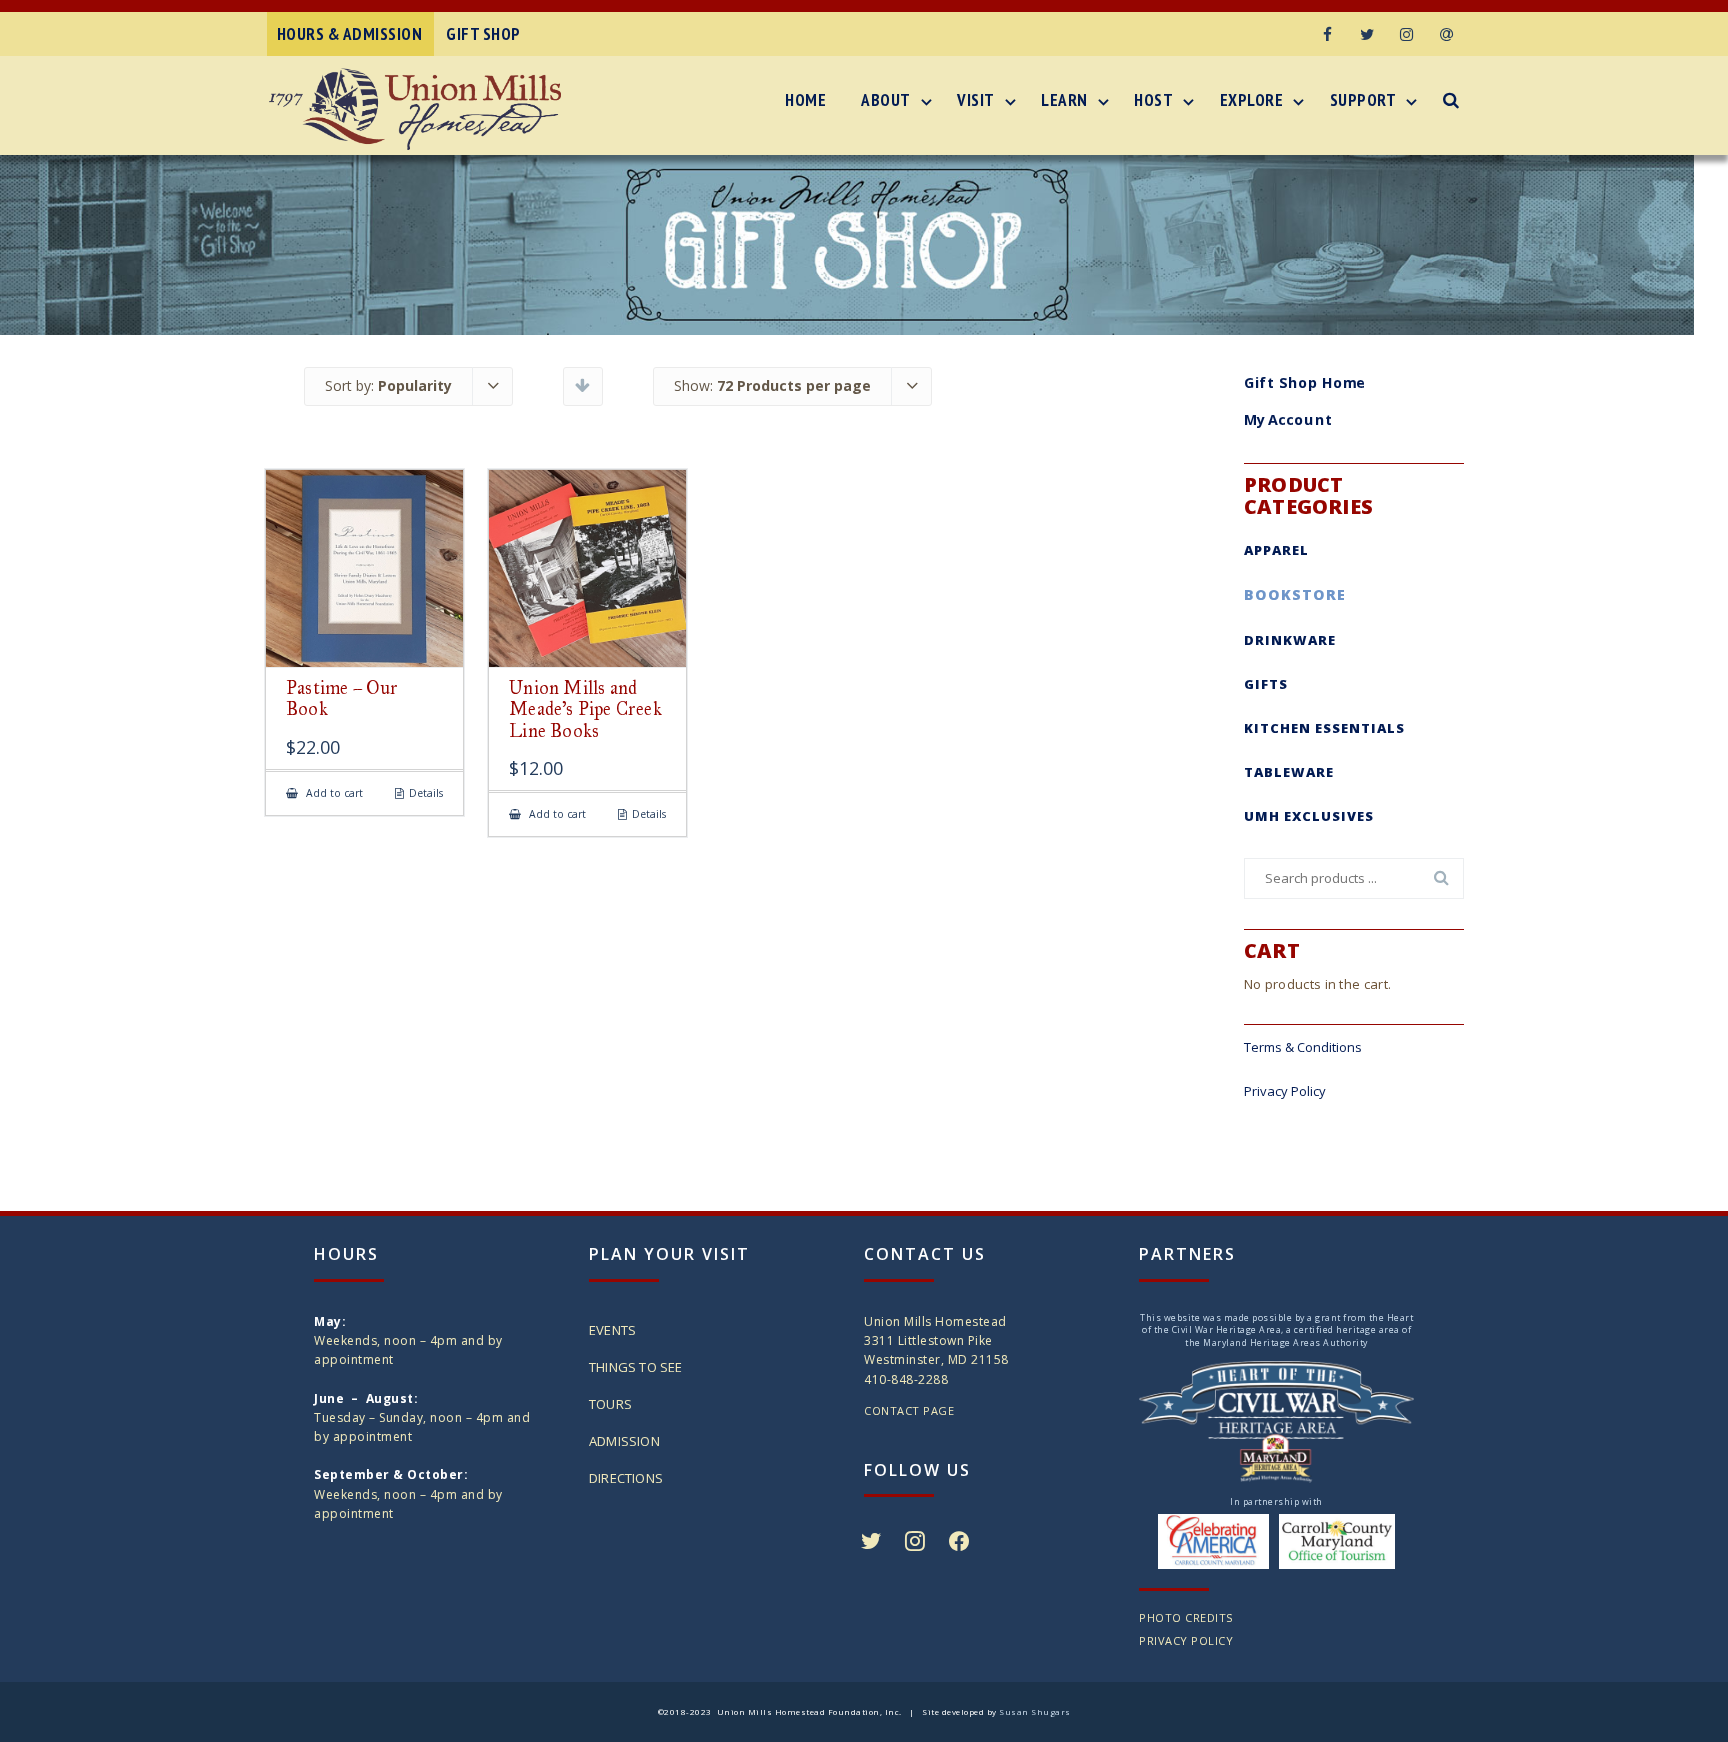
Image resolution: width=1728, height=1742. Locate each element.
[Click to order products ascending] (582, 385)
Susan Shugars (1035, 1711)
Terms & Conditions (1303, 1047)
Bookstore (1295, 594)
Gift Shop (483, 34)
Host (1153, 100)
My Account (1288, 420)
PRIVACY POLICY (1186, 1640)
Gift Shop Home (1305, 382)
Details (426, 793)
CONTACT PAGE (909, 1410)
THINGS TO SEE (636, 1367)
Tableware (1289, 772)
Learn (1064, 100)
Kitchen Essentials (1324, 728)
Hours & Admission (350, 34)
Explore (1252, 100)
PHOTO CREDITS (1186, 1617)
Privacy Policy (1285, 1091)
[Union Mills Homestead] (420, 109)
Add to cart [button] (333, 793)
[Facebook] (1327, 34)
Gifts (1266, 684)
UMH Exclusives (1309, 816)
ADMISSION (624, 1441)
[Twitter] (1367, 34)
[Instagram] (1407, 34)
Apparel (1276, 550)
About (886, 100)
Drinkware (1290, 640)
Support (1363, 100)
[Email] (1447, 34)
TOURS (610, 1404)
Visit (976, 100)
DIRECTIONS (626, 1478)
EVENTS (612, 1330)
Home (805, 100)
